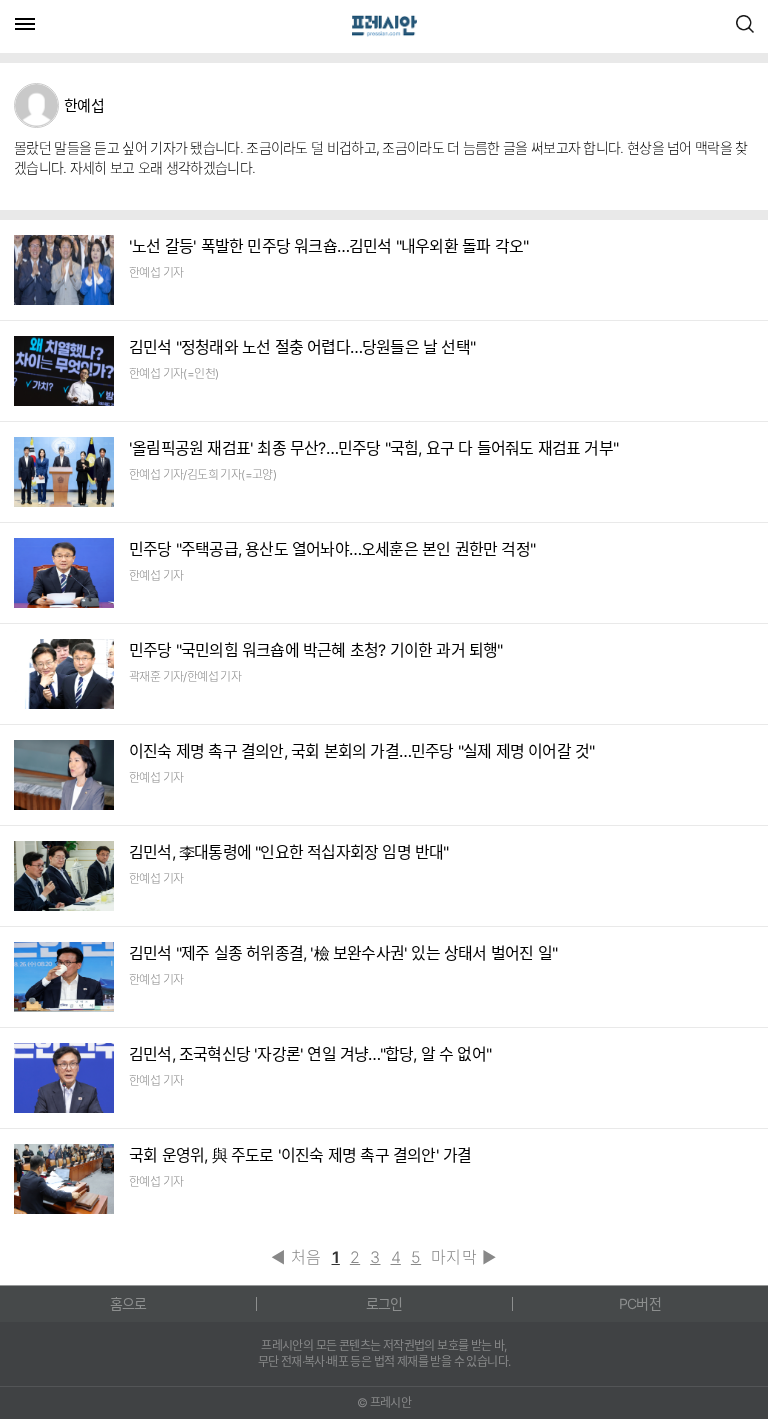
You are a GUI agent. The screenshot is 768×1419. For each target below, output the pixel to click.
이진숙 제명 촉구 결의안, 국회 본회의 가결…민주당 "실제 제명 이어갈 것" (361, 751)
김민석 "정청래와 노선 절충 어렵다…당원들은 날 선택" (302, 347)
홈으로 (128, 1303)
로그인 (384, 1303)
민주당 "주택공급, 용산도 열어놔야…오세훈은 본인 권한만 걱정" (332, 549)
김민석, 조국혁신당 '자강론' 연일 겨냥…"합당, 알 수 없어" (310, 1054)
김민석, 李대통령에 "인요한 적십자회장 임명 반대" (289, 852)
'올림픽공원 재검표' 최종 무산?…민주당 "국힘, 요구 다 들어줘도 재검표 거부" (373, 448)
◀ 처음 (296, 1257)
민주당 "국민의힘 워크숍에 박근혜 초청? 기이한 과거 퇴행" (316, 650)
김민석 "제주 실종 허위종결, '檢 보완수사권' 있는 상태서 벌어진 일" (343, 953)
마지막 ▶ (464, 1257)
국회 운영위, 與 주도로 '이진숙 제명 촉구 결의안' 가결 (300, 1155)
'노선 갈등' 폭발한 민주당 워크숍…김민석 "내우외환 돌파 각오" (328, 246)
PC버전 (640, 1303)
